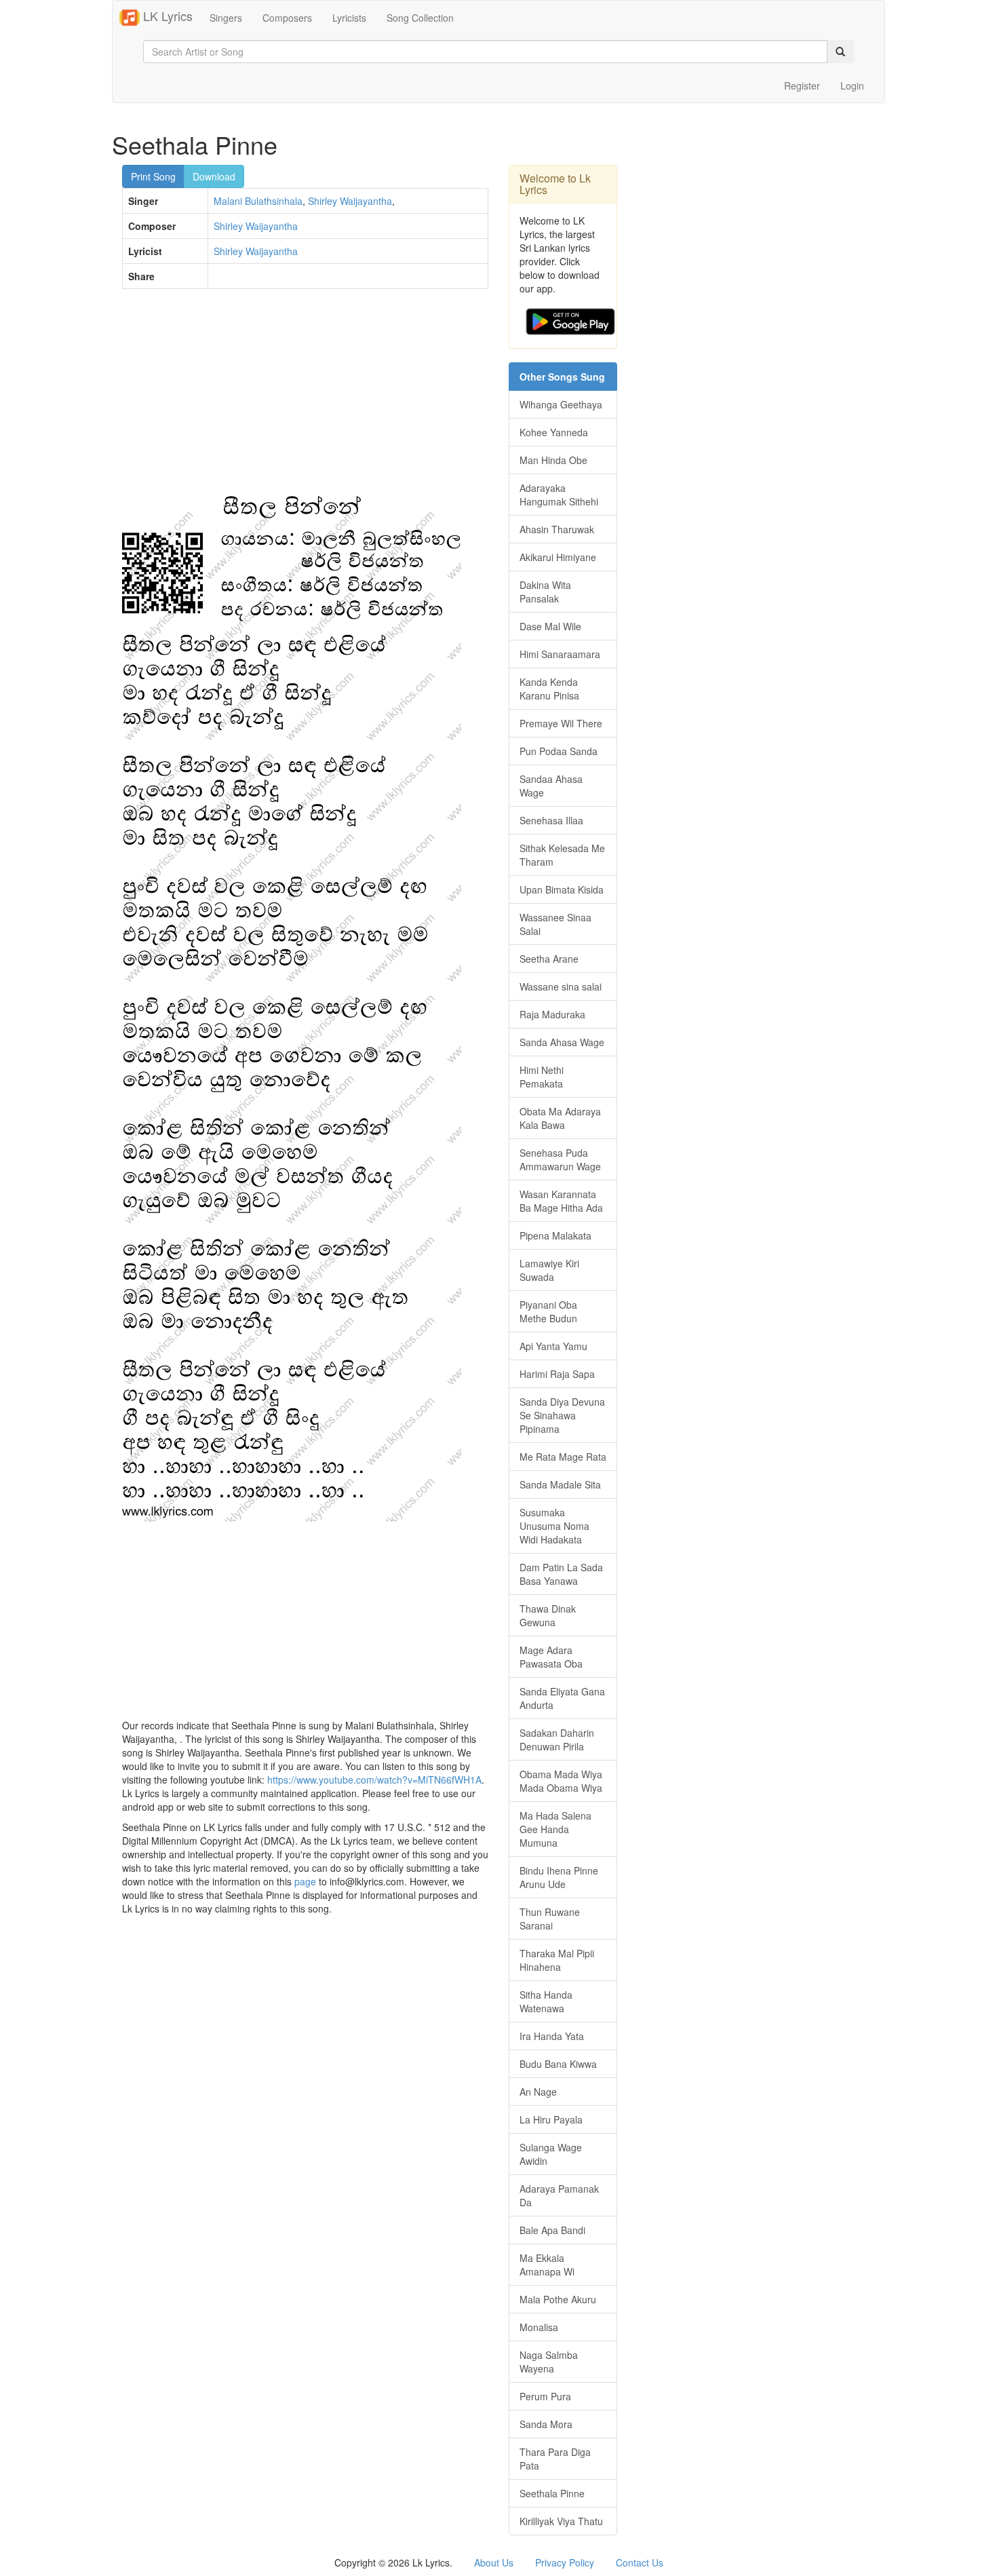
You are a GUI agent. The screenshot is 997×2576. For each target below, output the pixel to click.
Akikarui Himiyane (558, 557)
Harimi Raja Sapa (557, 1374)
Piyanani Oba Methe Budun (548, 1311)
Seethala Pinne (552, 2493)
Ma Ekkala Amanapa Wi (547, 2265)
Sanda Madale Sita (560, 1484)
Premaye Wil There (561, 723)
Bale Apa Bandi (552, 2230)
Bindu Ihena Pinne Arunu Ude (559, 1877)
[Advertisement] (305, 398)
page (305, 1881)
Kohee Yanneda (554, 432)
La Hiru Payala (551, 2119)
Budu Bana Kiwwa (558, 2064)
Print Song (153, 176)
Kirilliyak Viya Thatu (561, 2521)
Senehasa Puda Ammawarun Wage (560, 1159)
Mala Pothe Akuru (558, 2299)
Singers (226, 18)
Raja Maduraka (552, 1014)
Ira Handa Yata (552, 2036)
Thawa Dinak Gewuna (548, 1615)
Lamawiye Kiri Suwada (549, 1270)
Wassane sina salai (561, 986)
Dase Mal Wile (550, 626)
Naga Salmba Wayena (549, 2362)
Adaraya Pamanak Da (559, 2195)
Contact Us (640, 2562)
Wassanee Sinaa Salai (555, 924)
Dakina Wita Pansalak (545, 592)
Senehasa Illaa (551, 820)
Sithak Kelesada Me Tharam (562, 855)
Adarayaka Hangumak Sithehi (559, 495)
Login (852, 85)
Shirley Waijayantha (350, 201)
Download (214, 176)
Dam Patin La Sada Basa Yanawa (561, 1574)
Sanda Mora (546, 2424)
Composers (287, 18)
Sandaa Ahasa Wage (551, 786)
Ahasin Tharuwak (557, 529)
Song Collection (420, 18)
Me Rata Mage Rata (563, 1457)
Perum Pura (545, 2396)
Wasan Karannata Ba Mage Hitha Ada (561, 1201)
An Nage (538, 2092)
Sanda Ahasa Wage (562, 1042)
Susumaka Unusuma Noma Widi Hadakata (554, 1526)
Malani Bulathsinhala (258, 201)
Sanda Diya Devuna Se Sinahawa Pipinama (562, 1415)
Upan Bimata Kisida (562, 889)
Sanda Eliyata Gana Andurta (562, 1698)
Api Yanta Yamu (553, 1346)
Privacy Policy (565, 2562)
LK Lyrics (166, 16)
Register (802, 85)
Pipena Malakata (555, 1235)
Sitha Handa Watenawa (546, 2001)
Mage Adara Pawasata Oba (551, 1657)
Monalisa (539, 2327)
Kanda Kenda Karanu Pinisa (549, 689)
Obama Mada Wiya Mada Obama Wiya (561, 1781)
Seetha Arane (549, 959)
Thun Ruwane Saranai (550, 1919)
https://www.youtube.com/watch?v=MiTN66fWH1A (374, 1780)
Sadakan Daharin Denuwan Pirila (557, 1739)
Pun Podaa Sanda (559, 751)
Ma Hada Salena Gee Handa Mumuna (555, 1829)
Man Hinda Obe (553, 460)
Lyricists (349, 18)
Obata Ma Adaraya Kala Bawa (560, 1118)
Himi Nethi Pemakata (542, 1077)
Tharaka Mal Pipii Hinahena (557, 1960)
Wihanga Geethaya (561, 404)
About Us (494, 2562)
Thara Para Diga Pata (555, 2459)
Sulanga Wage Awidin (551, 2154)
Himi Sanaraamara (560, 654)
